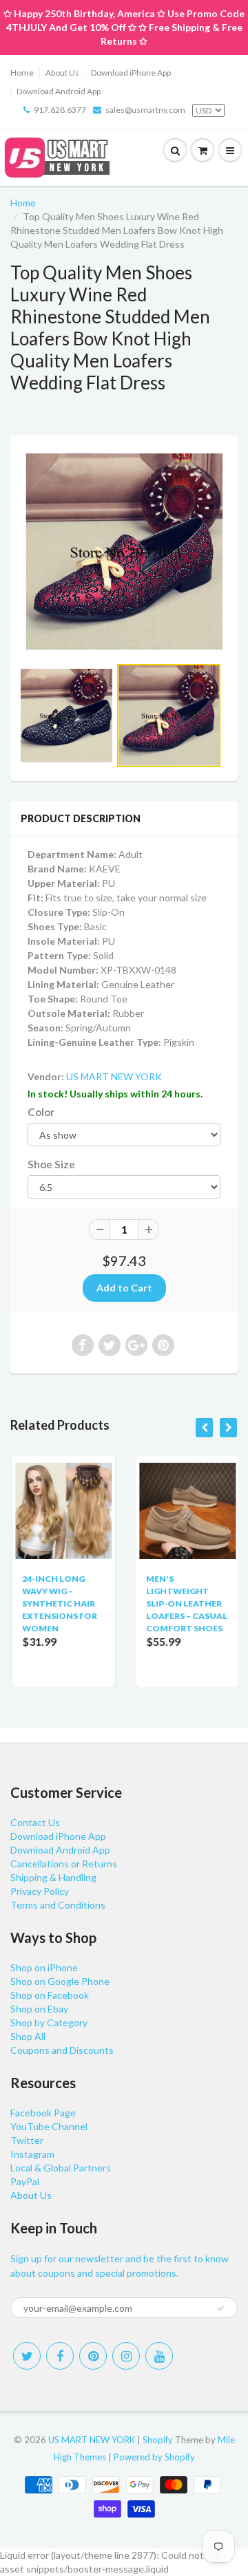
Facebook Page (43, 2113)
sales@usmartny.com (145, 110)
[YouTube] (159, 2356)
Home (22, 73)
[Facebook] (60, 2356)
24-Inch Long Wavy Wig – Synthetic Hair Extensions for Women (58, 1603)
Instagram (32, 2154)
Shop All (28, 2036)
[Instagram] (126, 2356)
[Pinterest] (93, 2356)
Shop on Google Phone (60, 1981)
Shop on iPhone (44, 1967)
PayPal (25, 2181)
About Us (62, 73)
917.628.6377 (60, 110)
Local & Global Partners (61, 2168)
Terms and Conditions (58, 1905)
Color (41, 1112)
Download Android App (59, 91)
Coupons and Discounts (62, 2050)
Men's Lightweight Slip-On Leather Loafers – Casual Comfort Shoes (185, 1603)
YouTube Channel (49, 2126)
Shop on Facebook (50, 1995)
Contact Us (35, 1822)
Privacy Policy (40, 1891)
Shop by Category (49, 2022)
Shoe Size (51, 1164)
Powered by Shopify (154, 2457)
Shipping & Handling (53, 1877)
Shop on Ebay (39, 2009)
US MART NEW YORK (114, 1076)
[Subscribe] (220, 2308)
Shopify (158, 2440)
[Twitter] (27, 2356)
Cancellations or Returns (64, 1864)
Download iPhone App (131, 73)
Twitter (27, 2140)
